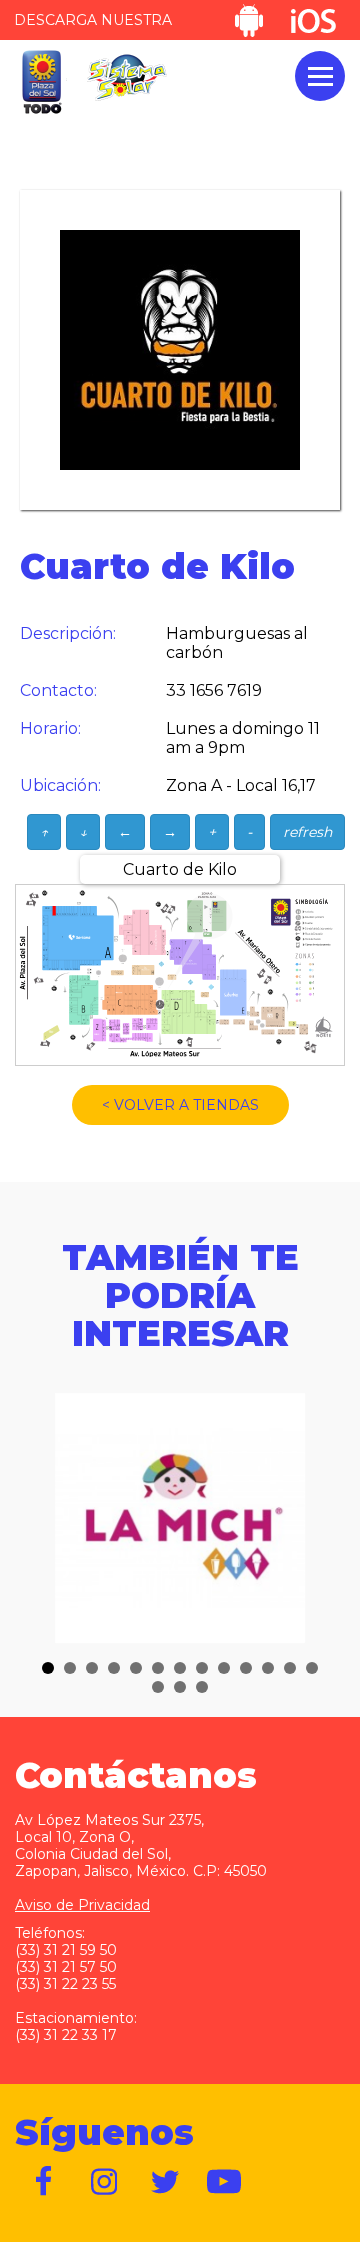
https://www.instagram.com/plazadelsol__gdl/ (105, 2182)
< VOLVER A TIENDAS (180, 1105)
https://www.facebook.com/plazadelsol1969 (45, 2182)
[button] (48, 1668)
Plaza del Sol (41, 82)
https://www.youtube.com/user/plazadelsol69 (225, 2182)
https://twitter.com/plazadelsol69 (165, 2182)
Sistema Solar (127, 77)
